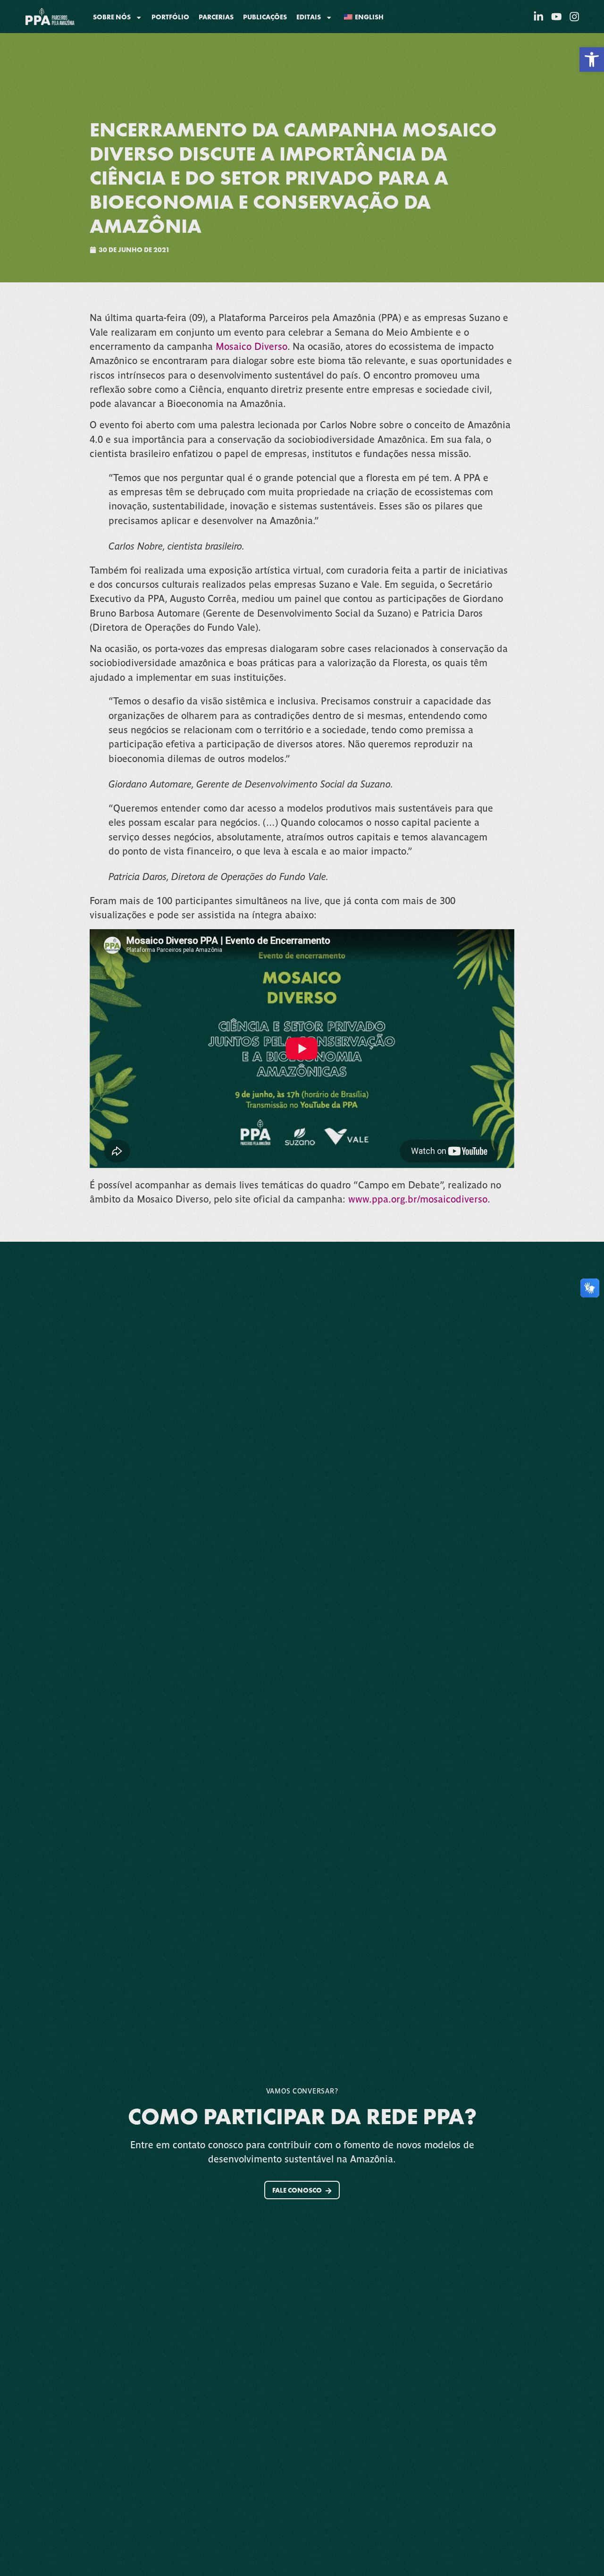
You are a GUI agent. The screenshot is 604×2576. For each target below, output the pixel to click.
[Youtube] (556, 17)
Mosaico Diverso (252, 346)
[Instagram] (574, 17)
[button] (592, 59)
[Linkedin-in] (538, 17)
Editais (309, 17)
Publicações (265, 17)
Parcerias (216, 17)
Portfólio (170, 17)
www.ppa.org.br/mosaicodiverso (418, 1199)
